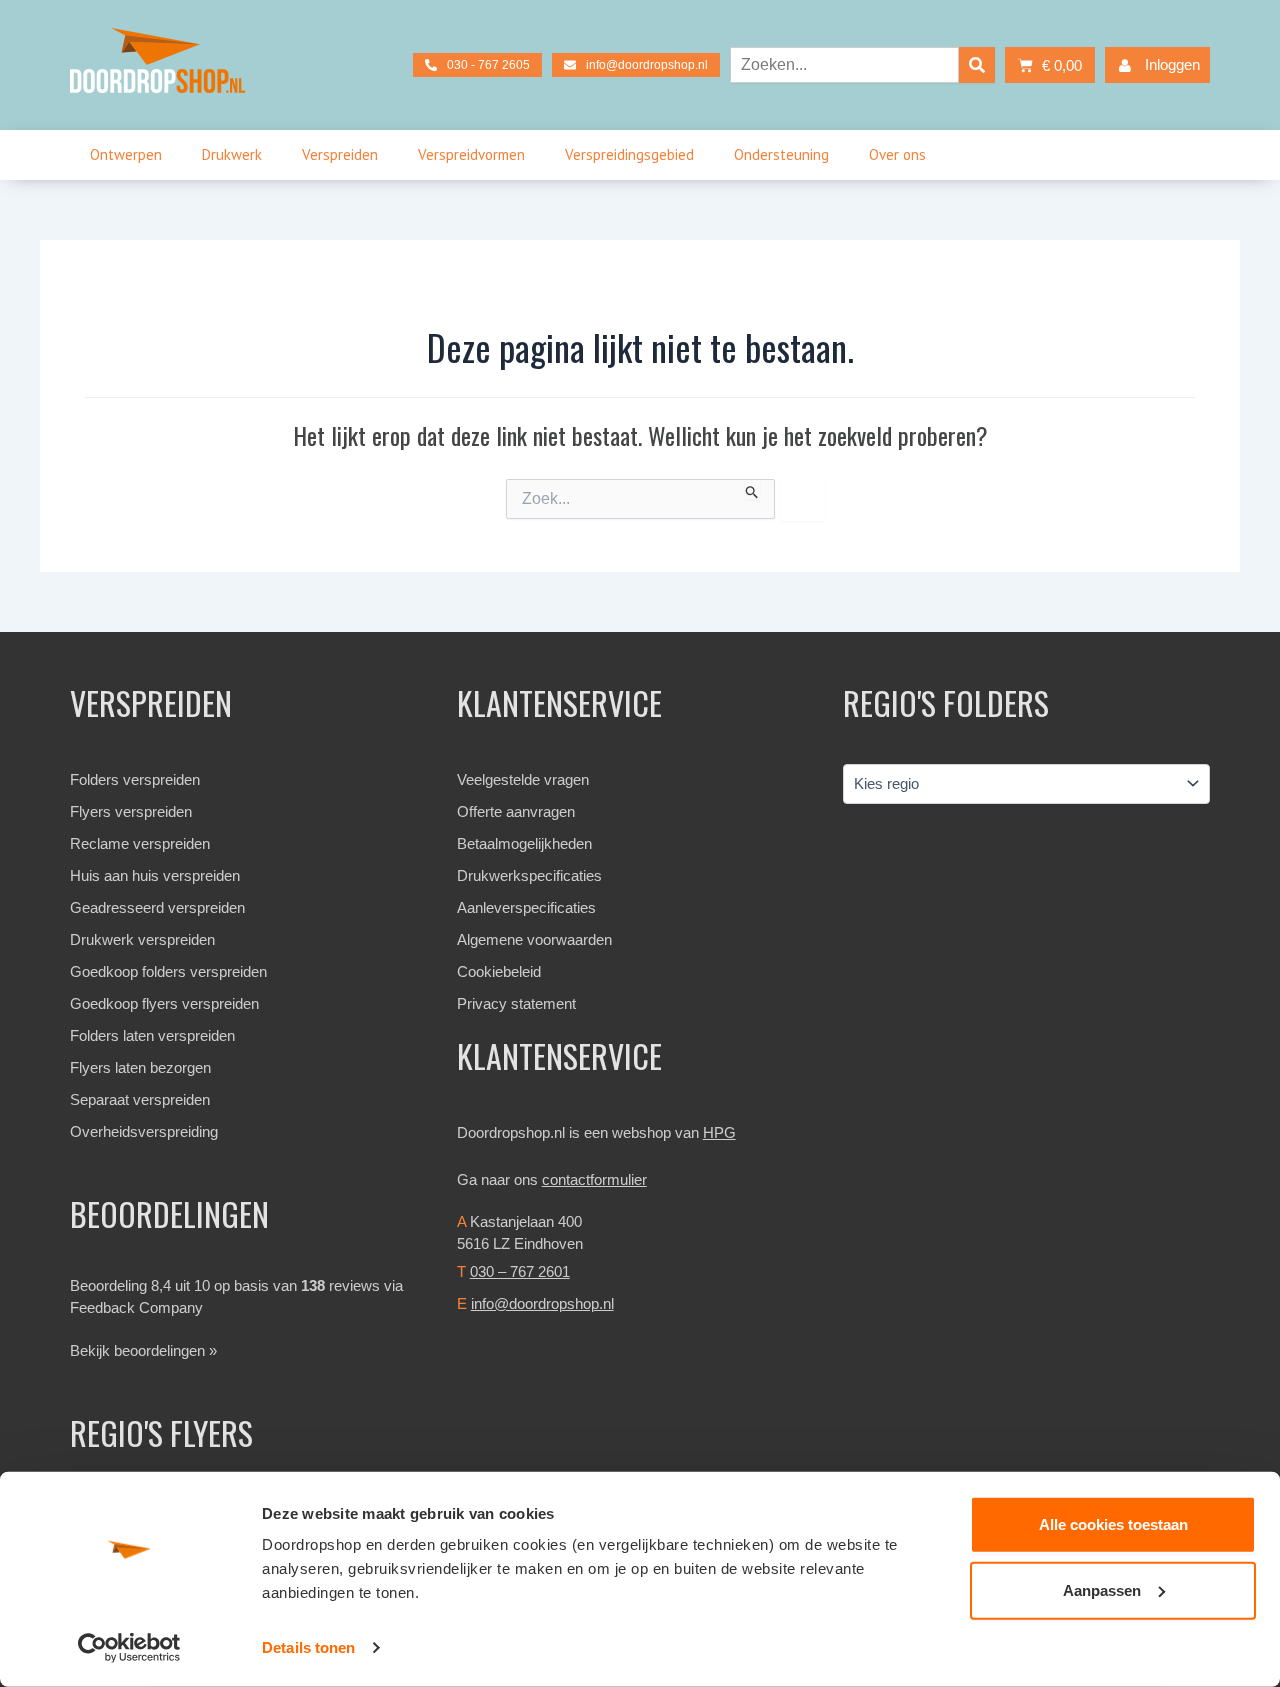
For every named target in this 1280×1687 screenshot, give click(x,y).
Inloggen (1172, 64)
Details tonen (308, 1647)
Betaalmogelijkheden (524, 843)
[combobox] (844, 65)
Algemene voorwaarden (534, 939)
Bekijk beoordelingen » (143, 1350)
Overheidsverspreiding (144, 1131)
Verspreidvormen (471, 154)
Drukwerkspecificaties (529, 875)
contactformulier (594, 1179)
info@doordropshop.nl (542, 1303)
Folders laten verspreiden (152, 1035)
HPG (719, 1132)
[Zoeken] (977, 65)
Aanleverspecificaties (526, 907)
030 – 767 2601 (520, 1271)
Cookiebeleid (499, 971)
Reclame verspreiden (140, 843)
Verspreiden (340, 154)
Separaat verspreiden (140, 1099)
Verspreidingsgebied (629, 154)
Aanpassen (1102, 1589)
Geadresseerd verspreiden (157, 907)
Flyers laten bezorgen (140, 1067)
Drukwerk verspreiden (142, 939)
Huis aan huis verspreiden (155, 875)
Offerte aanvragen (516, 811)
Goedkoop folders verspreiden (168, 971)
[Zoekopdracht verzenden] (752, 489)
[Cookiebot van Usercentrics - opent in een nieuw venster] (129, 1648)
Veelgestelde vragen (523, 779)
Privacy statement (516, 1003)
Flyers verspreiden (131, 811)
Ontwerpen (126, 154)
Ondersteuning (781, 154)
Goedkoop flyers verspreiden (164, 1003)
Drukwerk (232, 154)
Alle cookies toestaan (1113, 1524)
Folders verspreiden (135, 779)
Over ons (897, 154)
